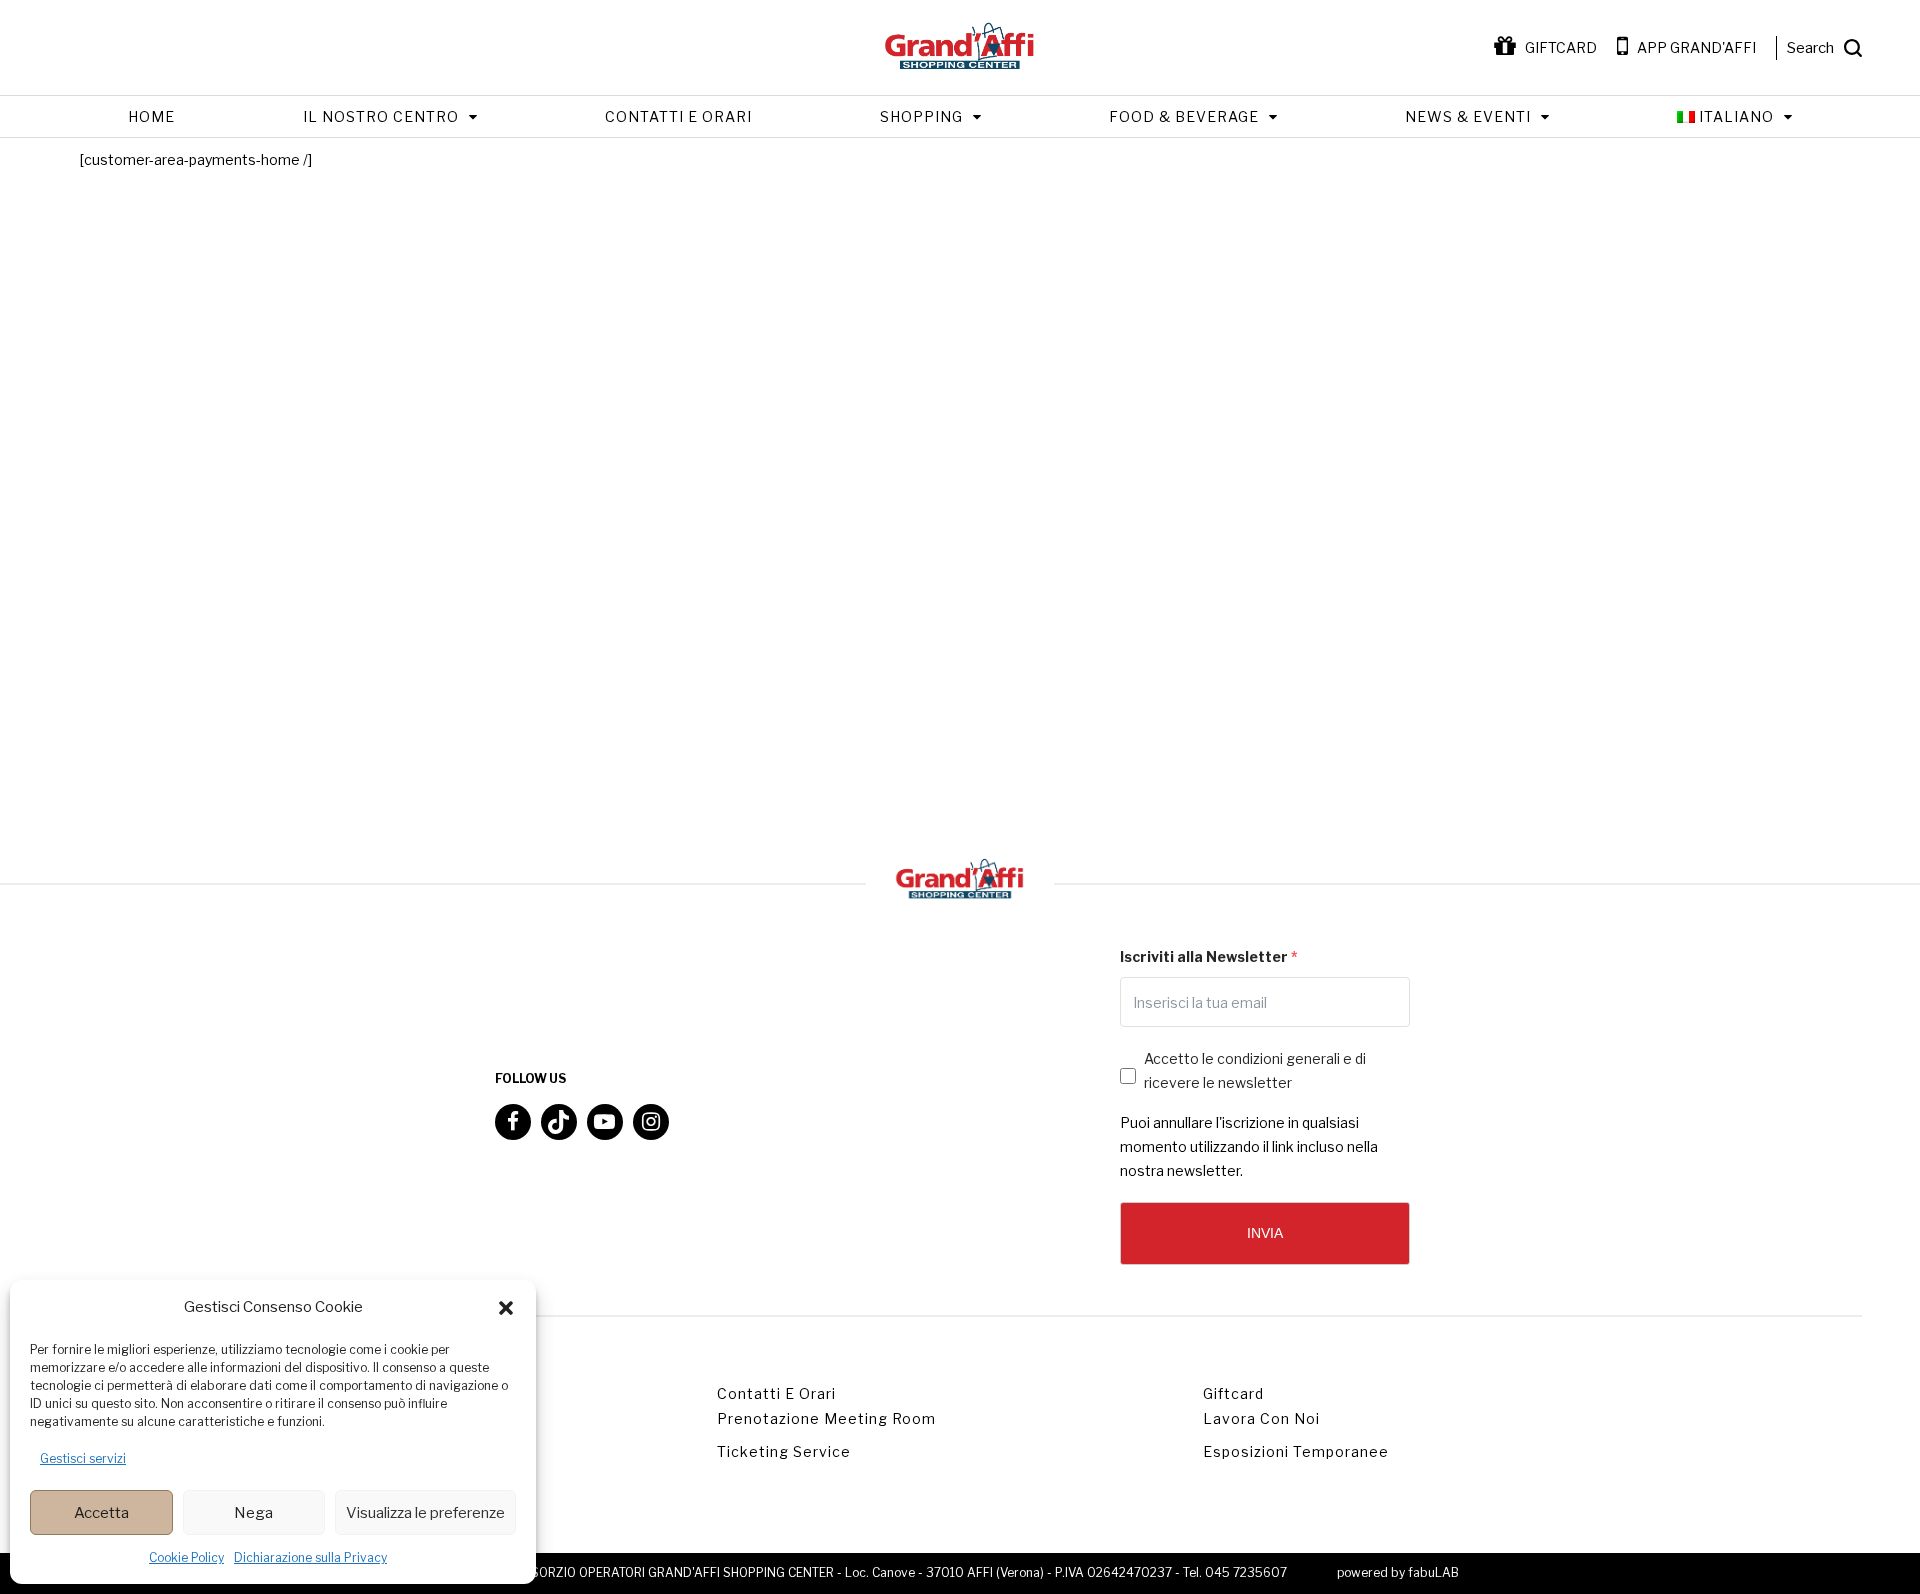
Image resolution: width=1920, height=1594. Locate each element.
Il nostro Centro (381, 116)
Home (151, 116)
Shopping (921, 116)
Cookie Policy (186, 1557)
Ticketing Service (784, 1451)
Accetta (101, 1513)
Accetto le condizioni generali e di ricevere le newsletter (1255, 1070)
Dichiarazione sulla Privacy (310, 1557)
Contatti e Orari (678, 116)
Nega (253, 1513)
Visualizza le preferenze (425, 1513)
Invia (1265, 1233)
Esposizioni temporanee (1296, 1451)
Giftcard (1233, 1393)
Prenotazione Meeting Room (826, 1418)
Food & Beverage (1184, 116)
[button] (506, 1308)
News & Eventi (1468, 116)
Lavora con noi (1261, 1418)
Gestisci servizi (83, 1458)
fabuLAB (1433, 1572)
